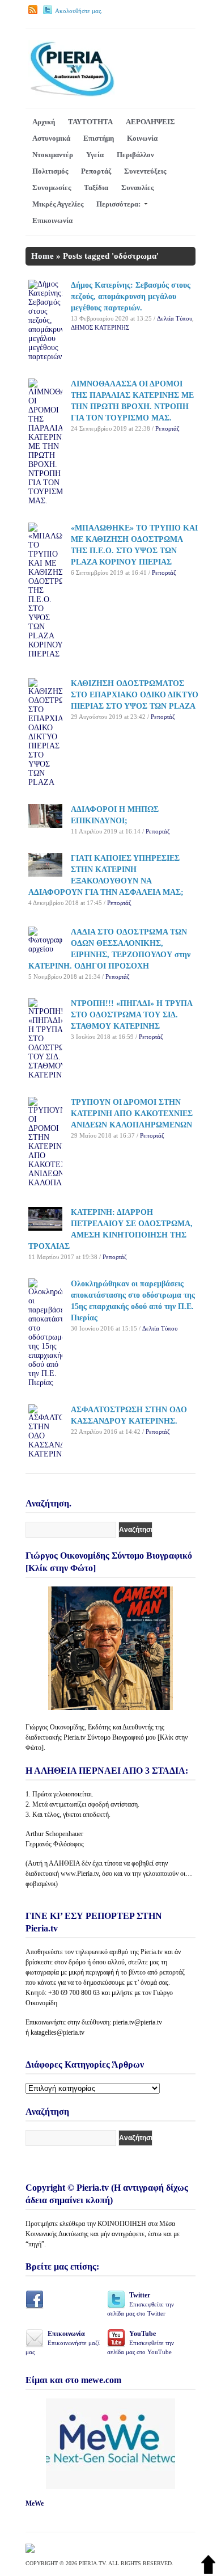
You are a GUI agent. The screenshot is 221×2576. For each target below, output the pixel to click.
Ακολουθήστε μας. (79, 11)
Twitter (141, 2304)
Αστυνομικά (51, 138)
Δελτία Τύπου (175, 318)
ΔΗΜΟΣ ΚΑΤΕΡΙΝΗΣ (100, 327)
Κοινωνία (142, 138)
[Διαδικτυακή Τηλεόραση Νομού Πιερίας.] (72, 94)
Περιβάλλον (135, 155)
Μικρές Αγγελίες (58, 204)
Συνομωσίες (52, 188)
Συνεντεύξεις (145, 171)
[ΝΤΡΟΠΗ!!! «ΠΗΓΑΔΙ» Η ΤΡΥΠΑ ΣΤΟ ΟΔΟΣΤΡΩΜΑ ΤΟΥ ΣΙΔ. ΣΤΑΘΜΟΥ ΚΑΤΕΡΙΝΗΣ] (45, 1075)
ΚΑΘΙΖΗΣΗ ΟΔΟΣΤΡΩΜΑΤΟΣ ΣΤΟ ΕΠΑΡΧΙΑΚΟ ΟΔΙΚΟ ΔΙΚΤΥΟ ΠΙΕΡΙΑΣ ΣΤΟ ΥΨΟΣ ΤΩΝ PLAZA (135, 695)
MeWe (35, 2503)
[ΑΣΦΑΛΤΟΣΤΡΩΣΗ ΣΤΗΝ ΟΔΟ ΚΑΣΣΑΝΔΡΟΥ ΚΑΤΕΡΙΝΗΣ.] (45, 1454)
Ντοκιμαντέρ (53, 155)
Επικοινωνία (52, 220)
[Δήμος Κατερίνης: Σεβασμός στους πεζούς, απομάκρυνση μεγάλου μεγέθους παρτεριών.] (45, 357)
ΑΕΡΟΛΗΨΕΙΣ (150, 122)
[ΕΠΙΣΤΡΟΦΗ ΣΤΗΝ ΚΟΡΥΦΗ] (208, 2571)
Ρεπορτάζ (96, 171)
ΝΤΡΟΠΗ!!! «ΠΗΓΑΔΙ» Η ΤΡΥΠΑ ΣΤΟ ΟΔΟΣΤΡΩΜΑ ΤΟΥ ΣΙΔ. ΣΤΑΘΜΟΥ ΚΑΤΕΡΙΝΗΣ (131, 1015)
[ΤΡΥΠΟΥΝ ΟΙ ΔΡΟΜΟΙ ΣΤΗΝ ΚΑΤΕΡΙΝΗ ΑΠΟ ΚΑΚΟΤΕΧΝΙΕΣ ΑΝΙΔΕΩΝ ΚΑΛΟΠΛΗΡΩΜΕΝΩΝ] (45, 1183)
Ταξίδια (96, 188)
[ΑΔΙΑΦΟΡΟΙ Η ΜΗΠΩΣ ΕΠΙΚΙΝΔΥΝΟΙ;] (45, 825)
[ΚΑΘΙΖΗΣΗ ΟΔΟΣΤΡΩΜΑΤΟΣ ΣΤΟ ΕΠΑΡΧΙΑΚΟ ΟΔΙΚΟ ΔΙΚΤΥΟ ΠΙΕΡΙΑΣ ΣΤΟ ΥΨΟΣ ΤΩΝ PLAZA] (45, 782)
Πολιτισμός (50, 171)
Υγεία (95, 155)
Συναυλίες (137, 188)
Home (42, 256)
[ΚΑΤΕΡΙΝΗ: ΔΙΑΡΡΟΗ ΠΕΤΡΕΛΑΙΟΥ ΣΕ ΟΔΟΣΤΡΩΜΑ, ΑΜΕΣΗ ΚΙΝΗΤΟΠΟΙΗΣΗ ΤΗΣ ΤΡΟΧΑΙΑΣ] (45, 1228)
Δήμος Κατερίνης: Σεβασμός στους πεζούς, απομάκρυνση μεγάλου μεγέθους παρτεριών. (131, 296)
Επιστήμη (99, 138)
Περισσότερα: (118, 204)
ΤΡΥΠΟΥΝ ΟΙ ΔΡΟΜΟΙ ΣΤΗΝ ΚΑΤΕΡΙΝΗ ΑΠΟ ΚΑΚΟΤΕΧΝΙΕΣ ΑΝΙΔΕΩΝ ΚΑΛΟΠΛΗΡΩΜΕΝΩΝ (132, 1114)
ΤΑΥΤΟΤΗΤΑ (90, 122)
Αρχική (44, 122)
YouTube (141, 2343)
